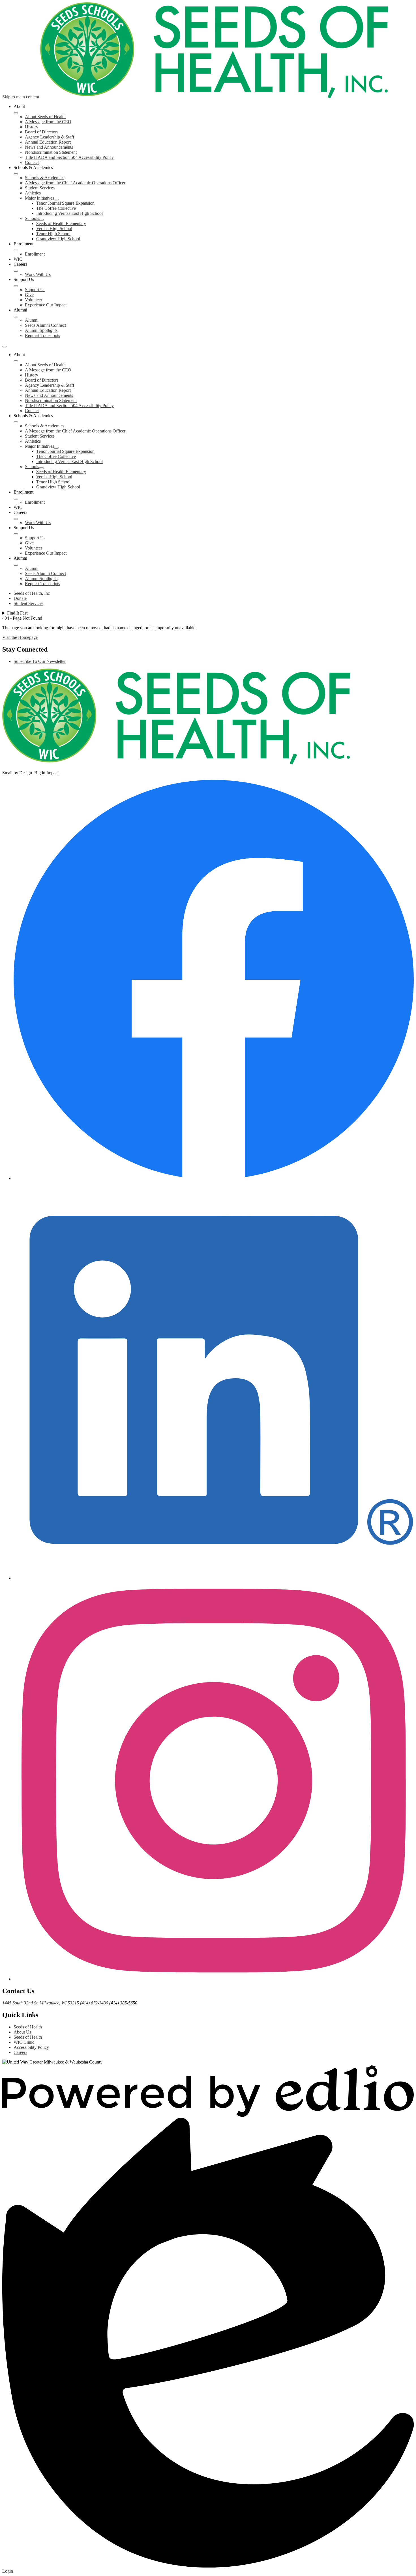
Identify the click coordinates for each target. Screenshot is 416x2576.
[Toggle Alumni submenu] (16, 317)
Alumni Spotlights (41, 330)
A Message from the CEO (48, 122)
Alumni (32, 320)
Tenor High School (53, 234)
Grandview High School (58, 239)
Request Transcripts (42, 335)
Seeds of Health (28, 2027)
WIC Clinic (24, 2042)
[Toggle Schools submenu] (41, 220)
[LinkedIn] (214, 1578)
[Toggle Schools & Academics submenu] (16, 174)
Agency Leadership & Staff (50, 137)
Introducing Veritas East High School (69, 213)
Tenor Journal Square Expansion (65, 203)
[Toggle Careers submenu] (16, 271)
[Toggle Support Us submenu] (16, 286)
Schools (32, 218)
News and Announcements (49, 147)
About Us (22, 2032)
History (32, 127)
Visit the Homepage (20, 637)
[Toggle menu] (5, 347)
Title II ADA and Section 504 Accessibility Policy (69, 157)
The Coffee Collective (56, 208)
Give (29, 295)
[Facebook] (214, 1178)
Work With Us (38, 274)
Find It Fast (17, 613)
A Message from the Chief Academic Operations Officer (75, 183)
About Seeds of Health (45, 117)
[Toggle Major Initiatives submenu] (56, 200)
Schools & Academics (45, 178)
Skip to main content (21, 97)
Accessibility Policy (31, 2047)
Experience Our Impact (46, 305)
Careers (20, 2052)
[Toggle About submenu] (16, 113)
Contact (32, 162)
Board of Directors (42, 132)
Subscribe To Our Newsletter (40, 661)
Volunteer (34, 300)
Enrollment (35, 254)
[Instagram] (214, 1979)
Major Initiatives (39, 198)
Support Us (35, 290)
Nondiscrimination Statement (51, 152)
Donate (20, 598)
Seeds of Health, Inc (32, 593)
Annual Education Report (48, 142)
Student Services (40, 188)
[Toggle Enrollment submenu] (16, 250)
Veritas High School (54, 229)
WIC (18, 259)
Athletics (33, 193)
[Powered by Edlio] (208, 2115)
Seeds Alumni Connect (45, 325)
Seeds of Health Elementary (61, 223)
